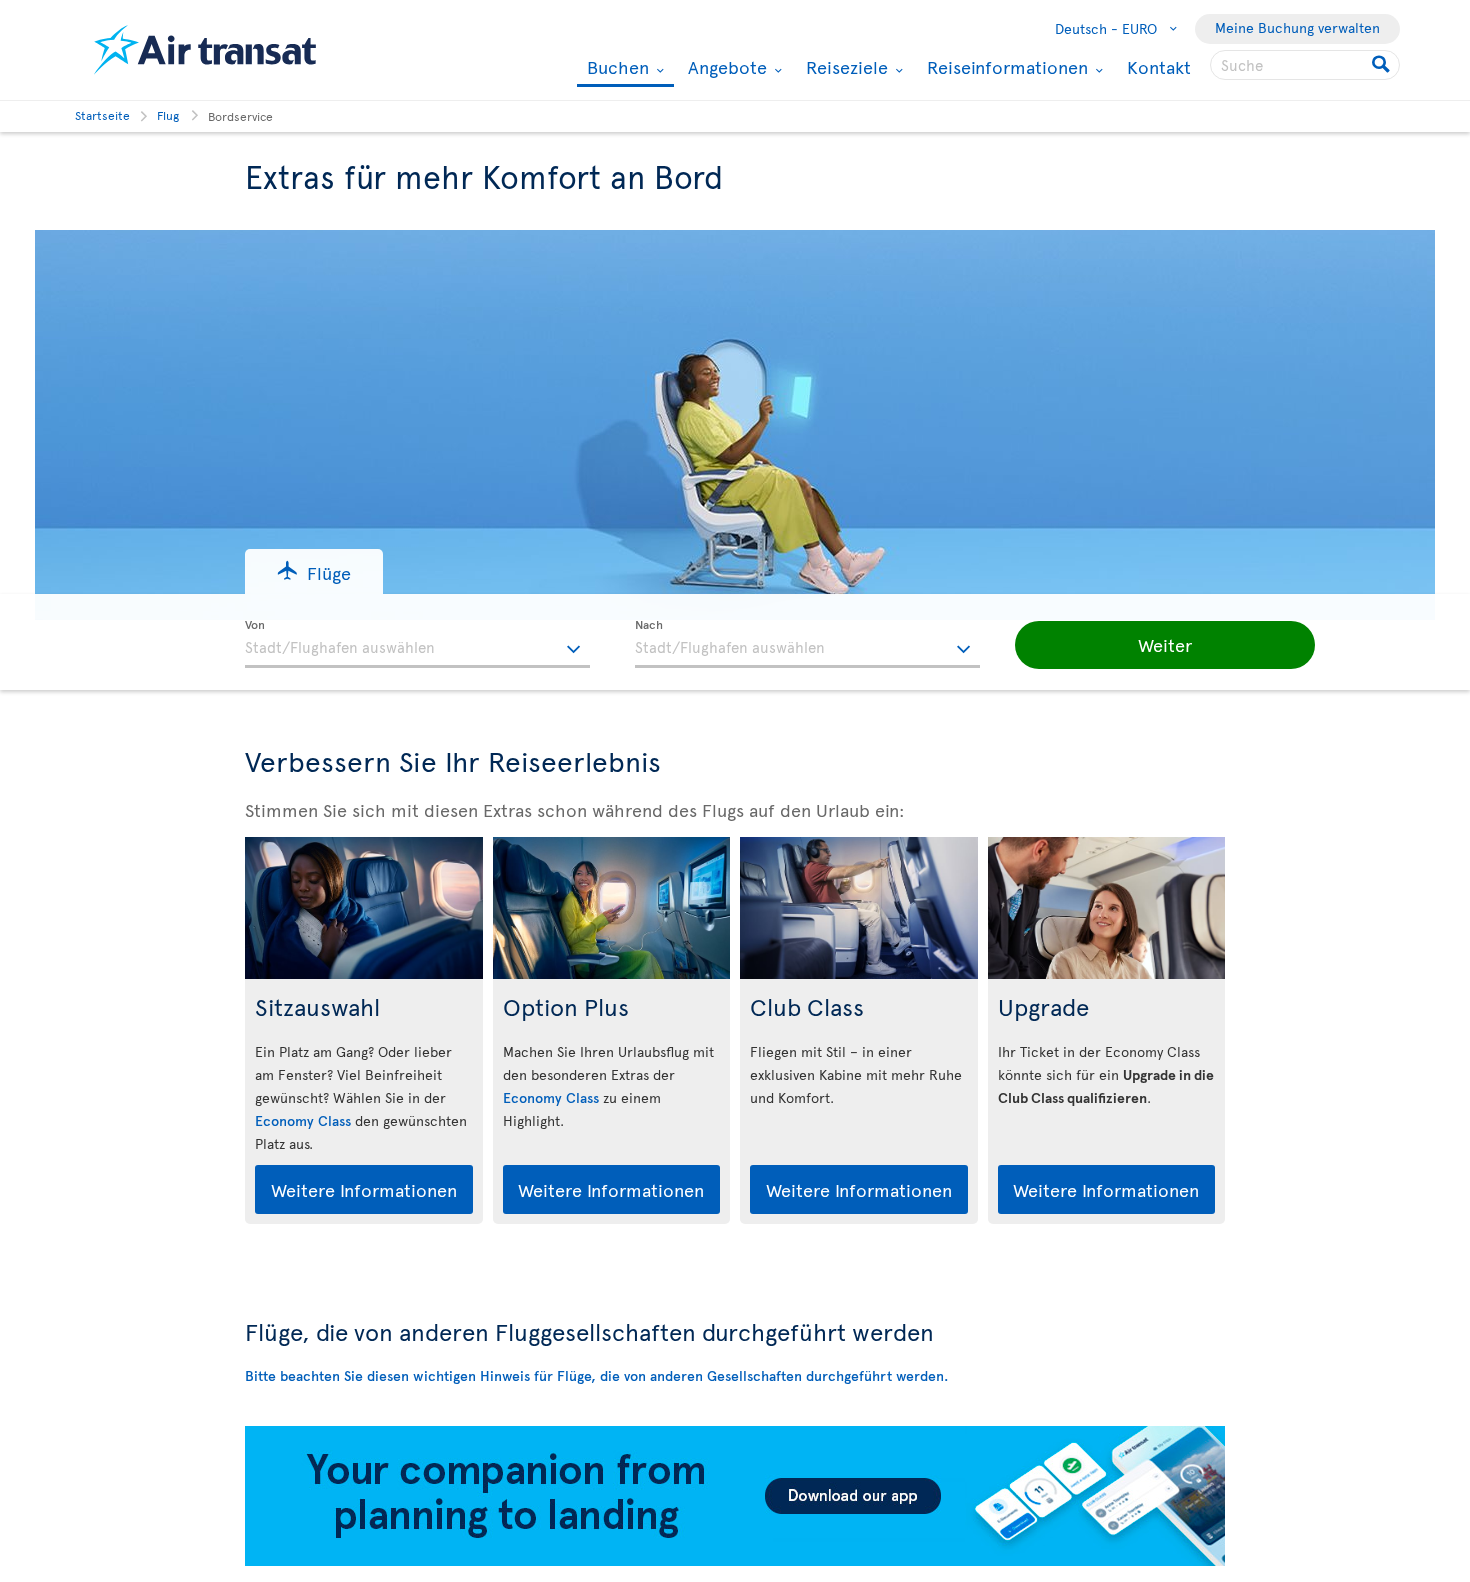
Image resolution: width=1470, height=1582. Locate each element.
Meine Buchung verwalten (1297, 27)
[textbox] (417, 644)
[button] (314, 571)
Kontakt (1159, 66)
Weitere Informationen (364, 1189)
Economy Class (303, 1120)
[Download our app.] (735, 1560)
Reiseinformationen (1005, 67)
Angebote (725, 67)
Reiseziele (844, 67)
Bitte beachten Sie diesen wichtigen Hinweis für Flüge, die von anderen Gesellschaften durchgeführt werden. (596, 1375)
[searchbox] (1305, 65)
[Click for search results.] (1382, 65)
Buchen (615, 68)
